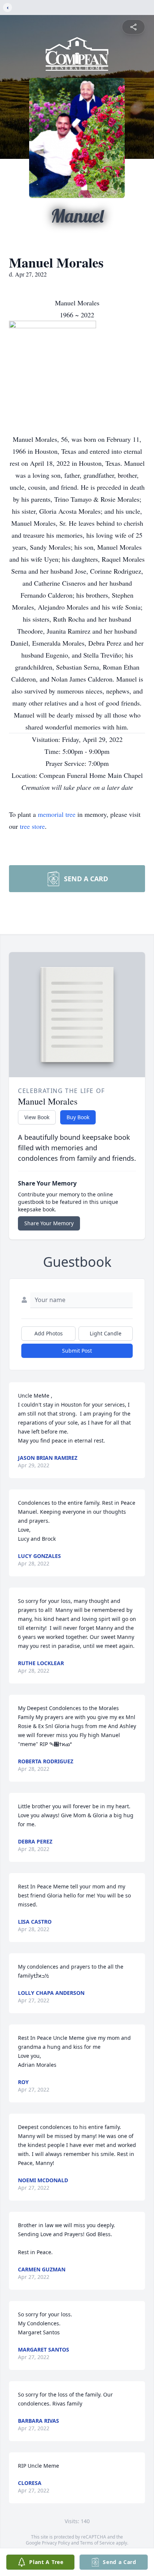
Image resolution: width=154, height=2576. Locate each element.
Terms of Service (97, 2543)
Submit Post (77, 1351)
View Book (37, 1117)
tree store (32, 826)
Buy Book (78, 1117)
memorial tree (57, 814)
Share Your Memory (49, 1223)
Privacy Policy (56, 2543)
